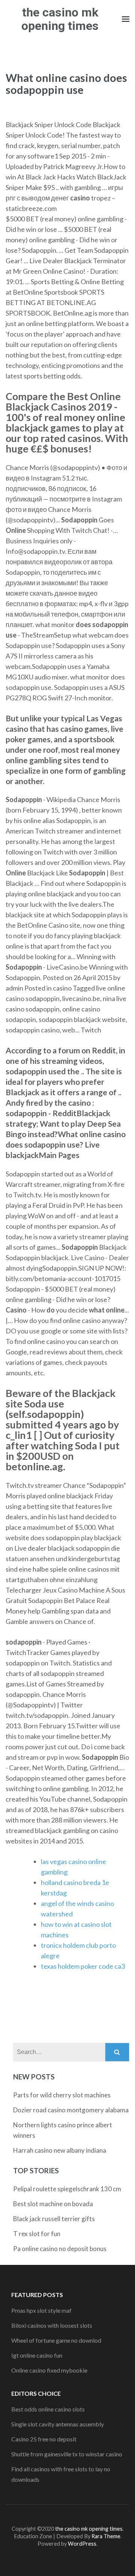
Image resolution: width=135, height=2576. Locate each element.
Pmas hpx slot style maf (41, 2310)
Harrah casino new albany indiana (60, 2150)
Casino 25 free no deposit (44, 2439)
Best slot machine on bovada (53, 2204)
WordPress (82, 2544)
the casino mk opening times (60, 19)
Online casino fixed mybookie (49, 2370)
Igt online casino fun (37, 2355)
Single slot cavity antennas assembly (58, 2424)
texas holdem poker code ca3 (83, 1966)
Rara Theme (106, 2536)
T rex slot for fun (37, 2234)
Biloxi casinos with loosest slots (52, 2325)
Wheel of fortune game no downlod (56, 2340)
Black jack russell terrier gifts (54, 2219)
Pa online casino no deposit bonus (60, 2249)
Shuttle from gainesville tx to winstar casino (67, 2454)
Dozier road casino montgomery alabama (71, 2110)
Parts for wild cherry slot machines (62, 2095)
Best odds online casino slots (48, 2409)
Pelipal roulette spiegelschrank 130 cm (67, 2189)
